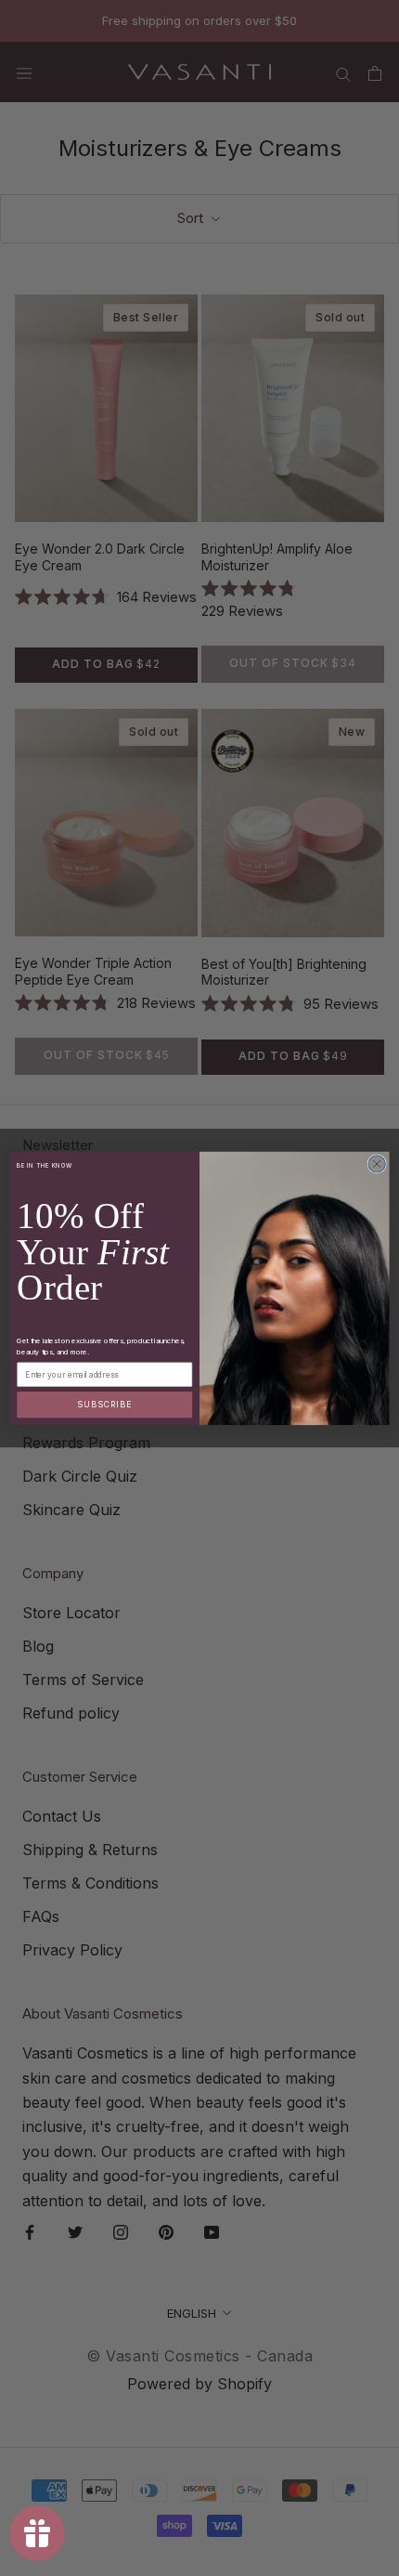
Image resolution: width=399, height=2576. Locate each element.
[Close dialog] (377, 1163)
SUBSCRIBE (104, 1404)
